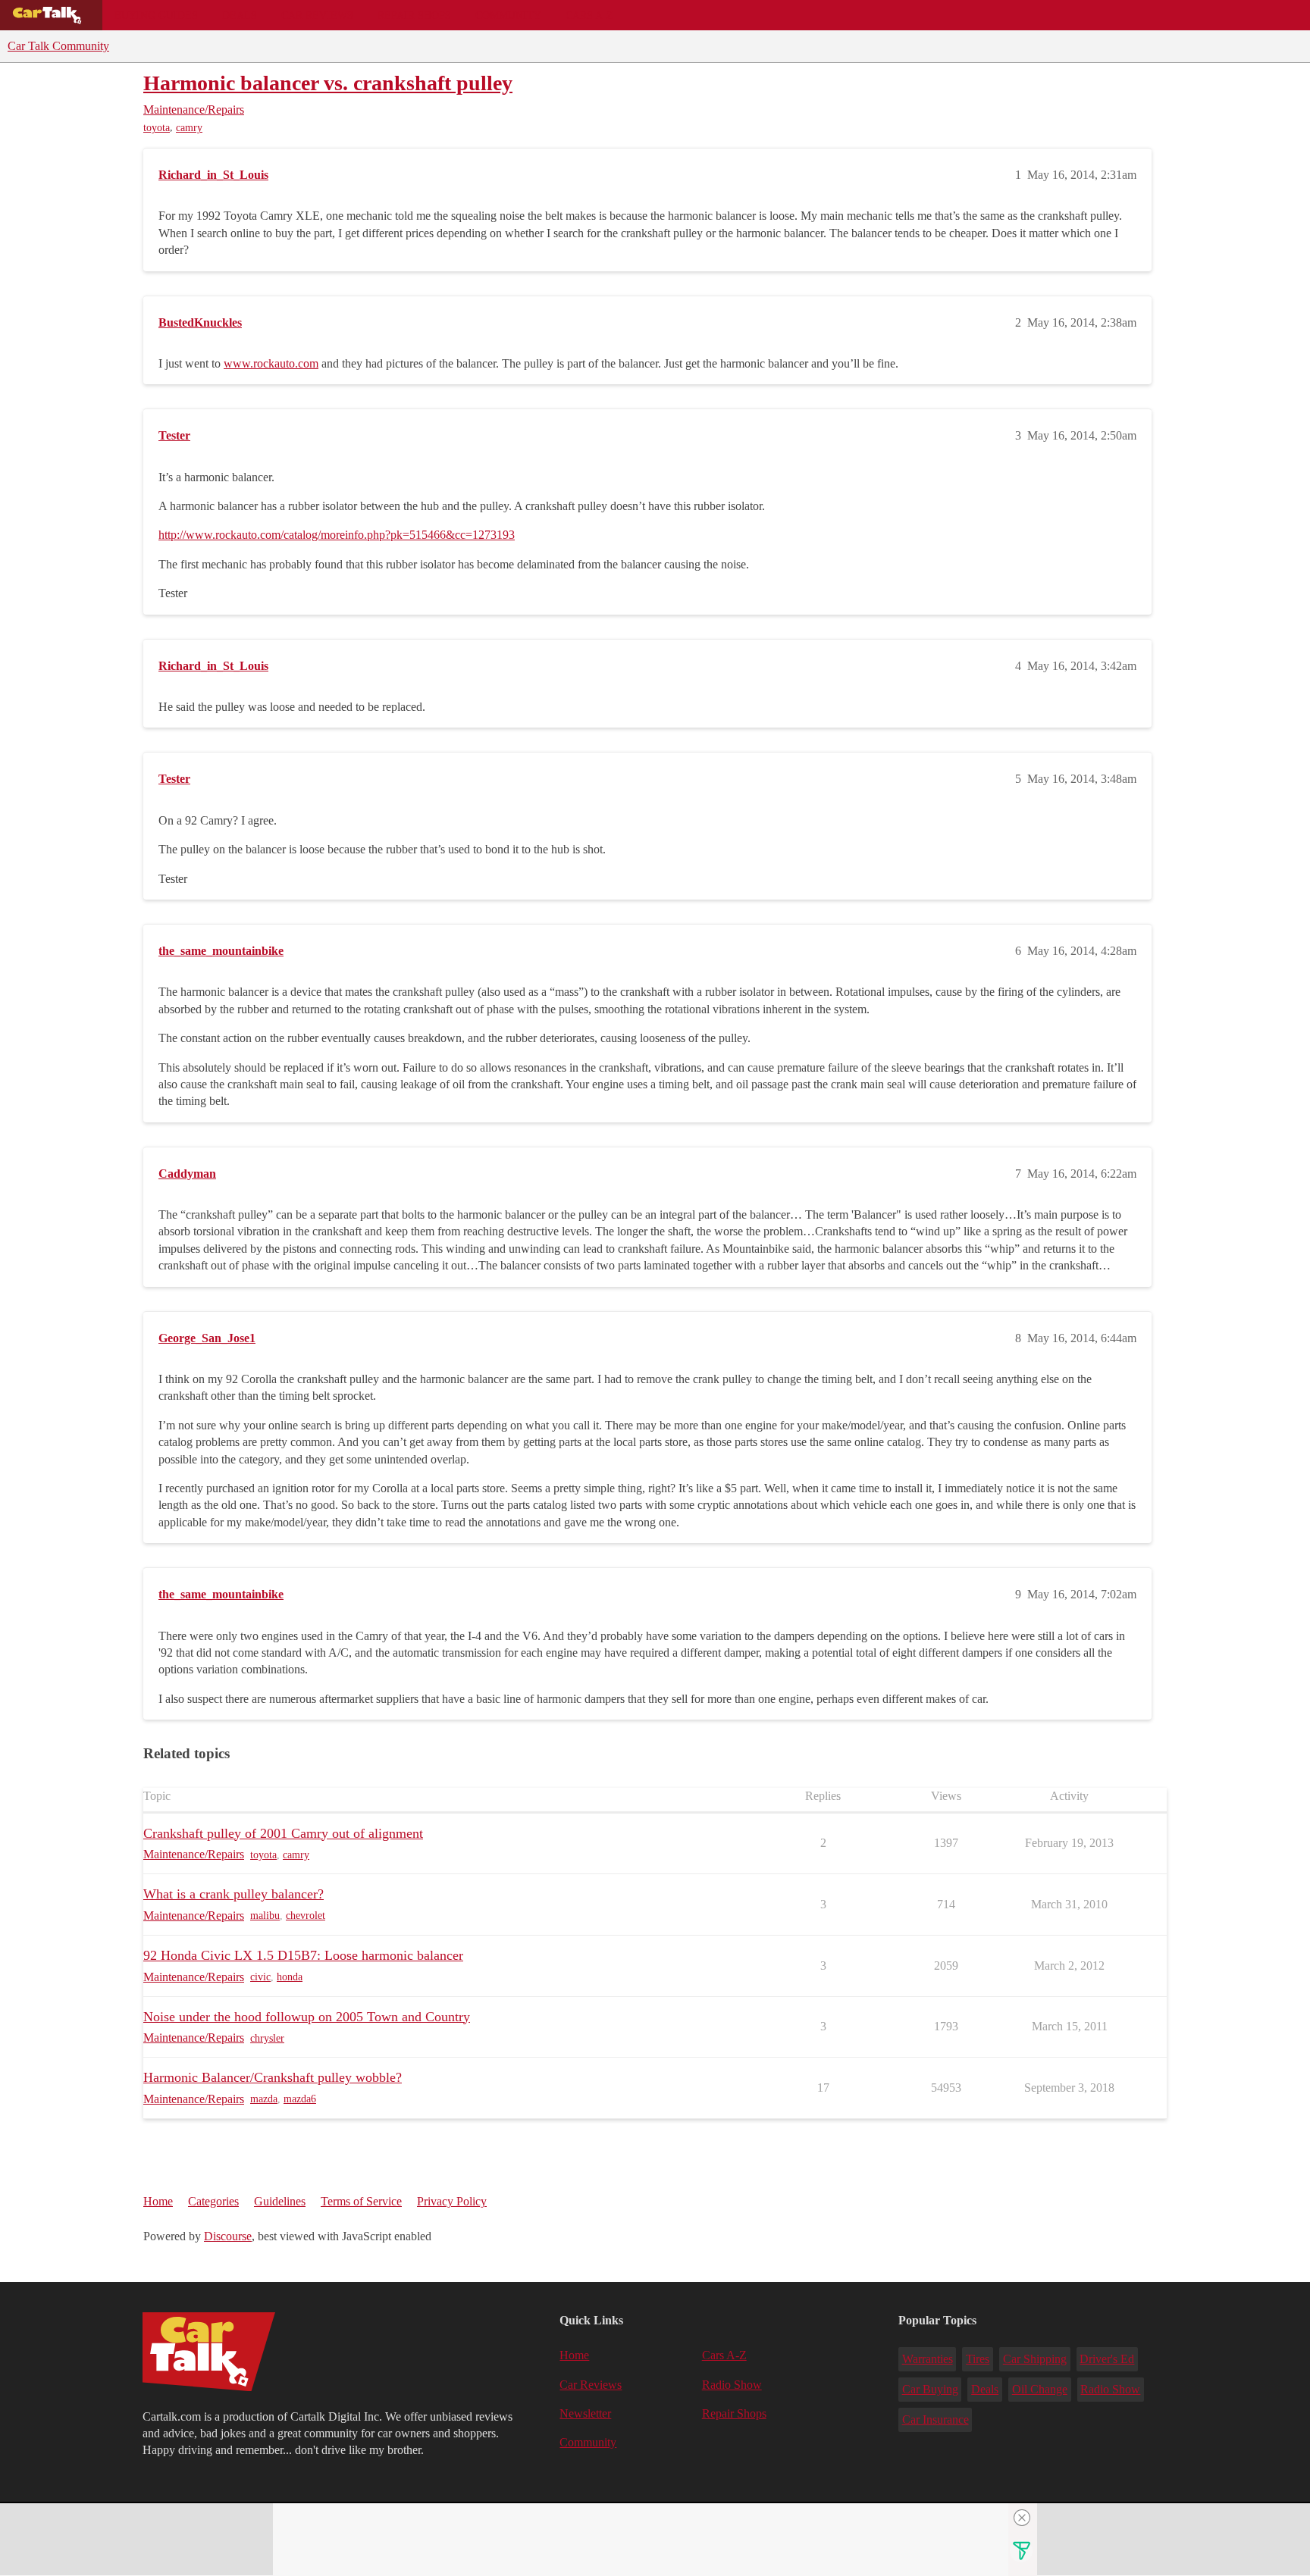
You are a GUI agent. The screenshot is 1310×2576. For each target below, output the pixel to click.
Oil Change (1040, 2389)
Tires (978, 2359)
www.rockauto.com (271, 363)
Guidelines (280, 2201)
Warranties (928, 2359)
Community (508, 15)
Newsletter (585, 2413)
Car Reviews (317, 15)
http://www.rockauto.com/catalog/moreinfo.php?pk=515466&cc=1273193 (337, 535)
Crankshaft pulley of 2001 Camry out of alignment (283, 1833)
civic (260, 1977)
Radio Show (732, 2385)
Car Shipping (1035, 2359)
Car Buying (930, 2389)
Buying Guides (156, 15)
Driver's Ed (1107, 2359)
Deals (240, 15)
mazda (264, 2099)
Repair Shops (414, 15)
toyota (157, 128)
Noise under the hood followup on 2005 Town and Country (307, 2017)
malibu (265, 1916)
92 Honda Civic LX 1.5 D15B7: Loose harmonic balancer (303, 1955)
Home (158, 2201)
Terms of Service (361, 2201)
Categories (213, 2201)
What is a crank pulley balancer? (233, 1894)
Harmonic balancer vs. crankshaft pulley (328, 83)
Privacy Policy (452, 2201)
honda (290, 1977)
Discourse (228, 2236)
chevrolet (306, 1916)
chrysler (267, 2038)
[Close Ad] (1022, 2518)
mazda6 (300, 2099)
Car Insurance (935, 2419)
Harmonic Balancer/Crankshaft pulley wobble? (273, 2077)
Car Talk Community (58, 46)
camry (189, 128)
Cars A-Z (589, 15)
